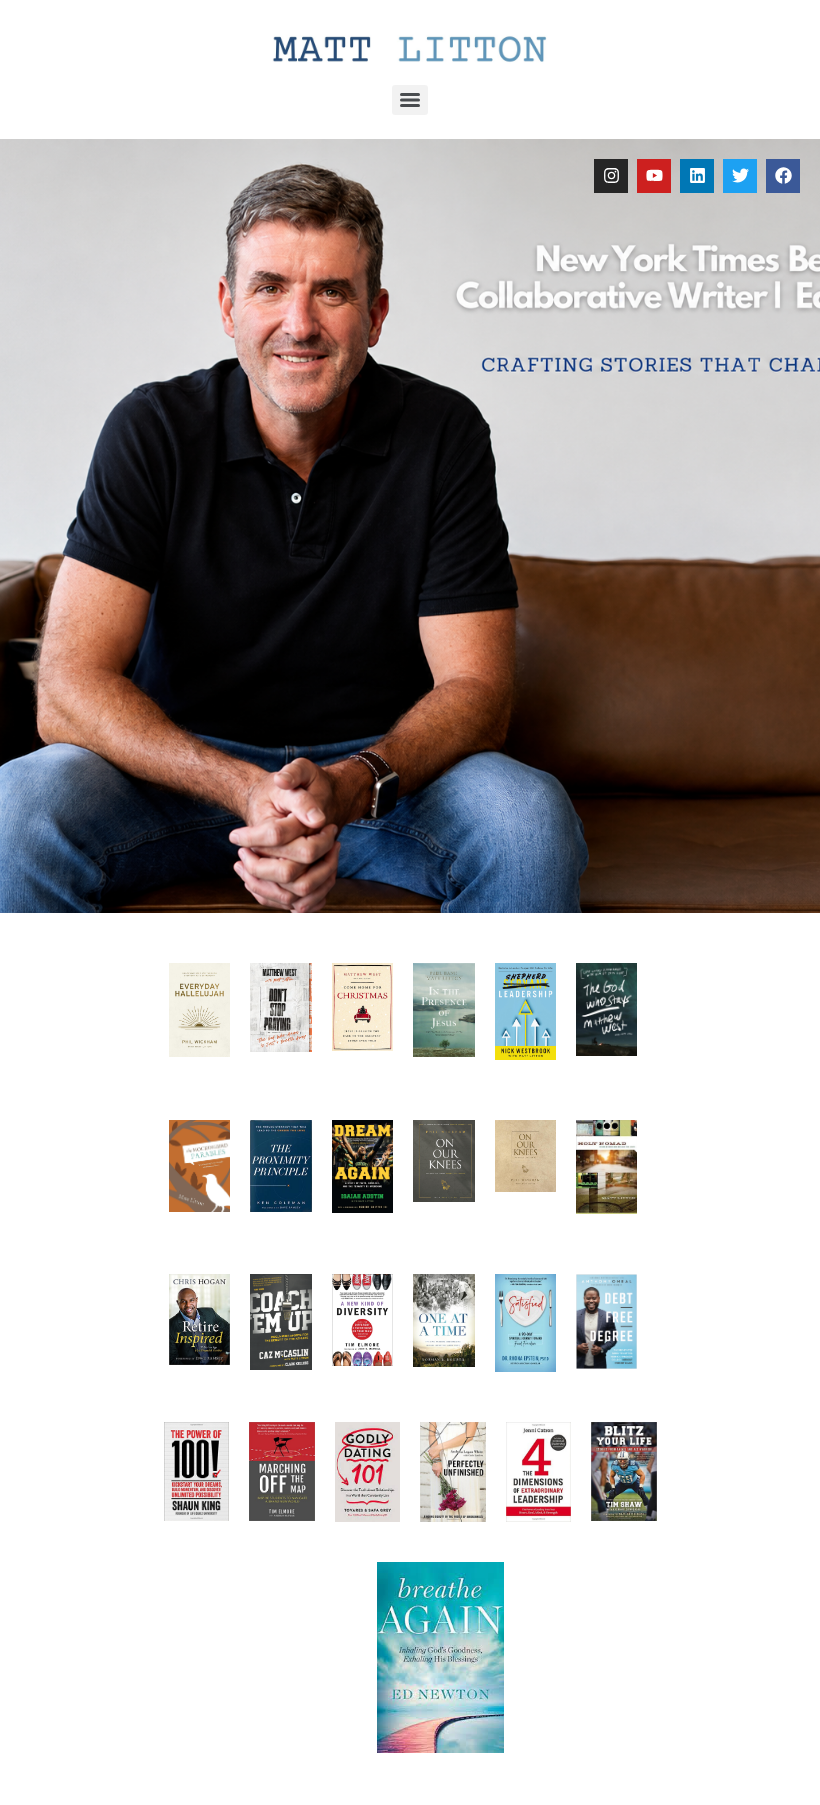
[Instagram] (611, 176)
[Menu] (410, 100)
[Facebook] (783, 176)
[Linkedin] (697, 176)
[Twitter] (740, 176)
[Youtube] (654, 176)
